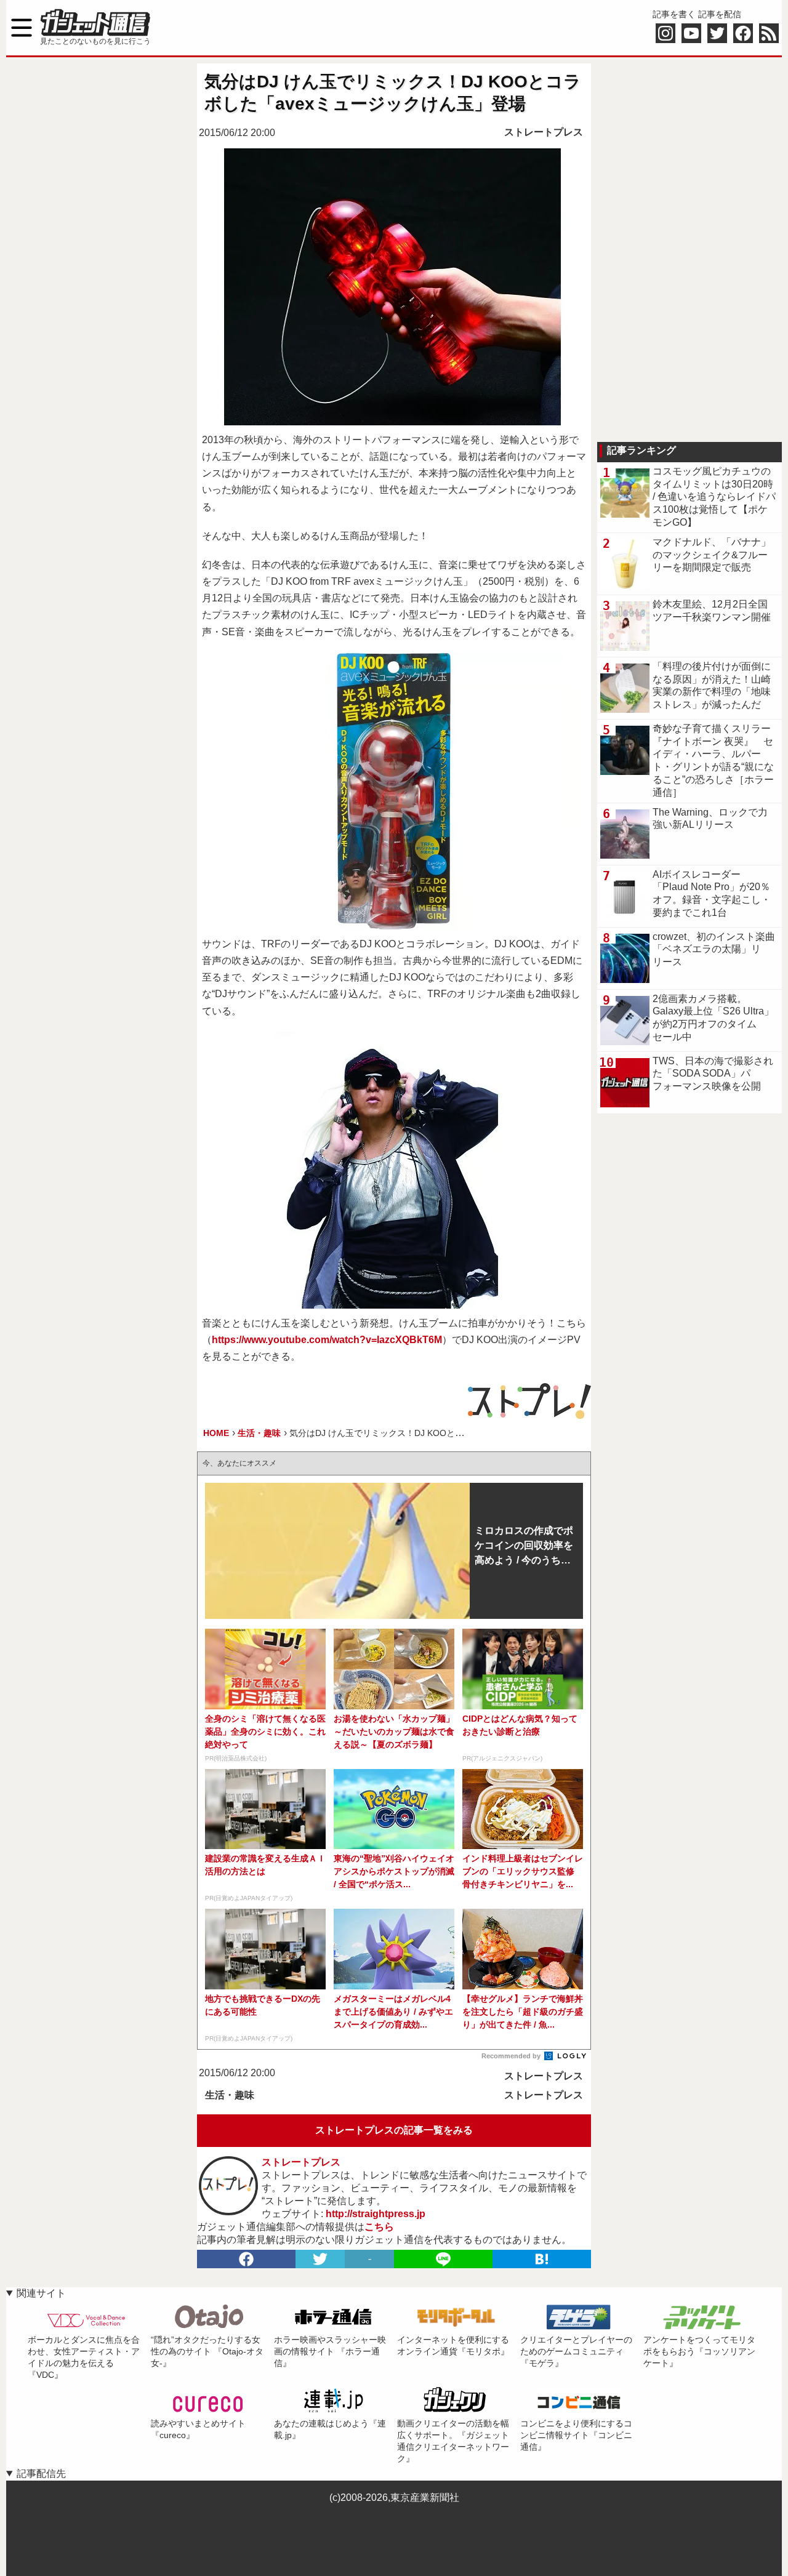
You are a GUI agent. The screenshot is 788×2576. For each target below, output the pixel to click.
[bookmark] (542, 2259)
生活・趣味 (230, 2095)
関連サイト (41, 2293)
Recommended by (512, 2056)
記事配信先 (41, 2474)
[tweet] (320, 2259)
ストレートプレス (544, 132)
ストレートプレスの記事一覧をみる (394, 2130)
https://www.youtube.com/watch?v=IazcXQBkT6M (327, 1340)
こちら (379, 2227)
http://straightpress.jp (376, 2214)
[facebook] (246, 2259)
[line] (443, 2259)
